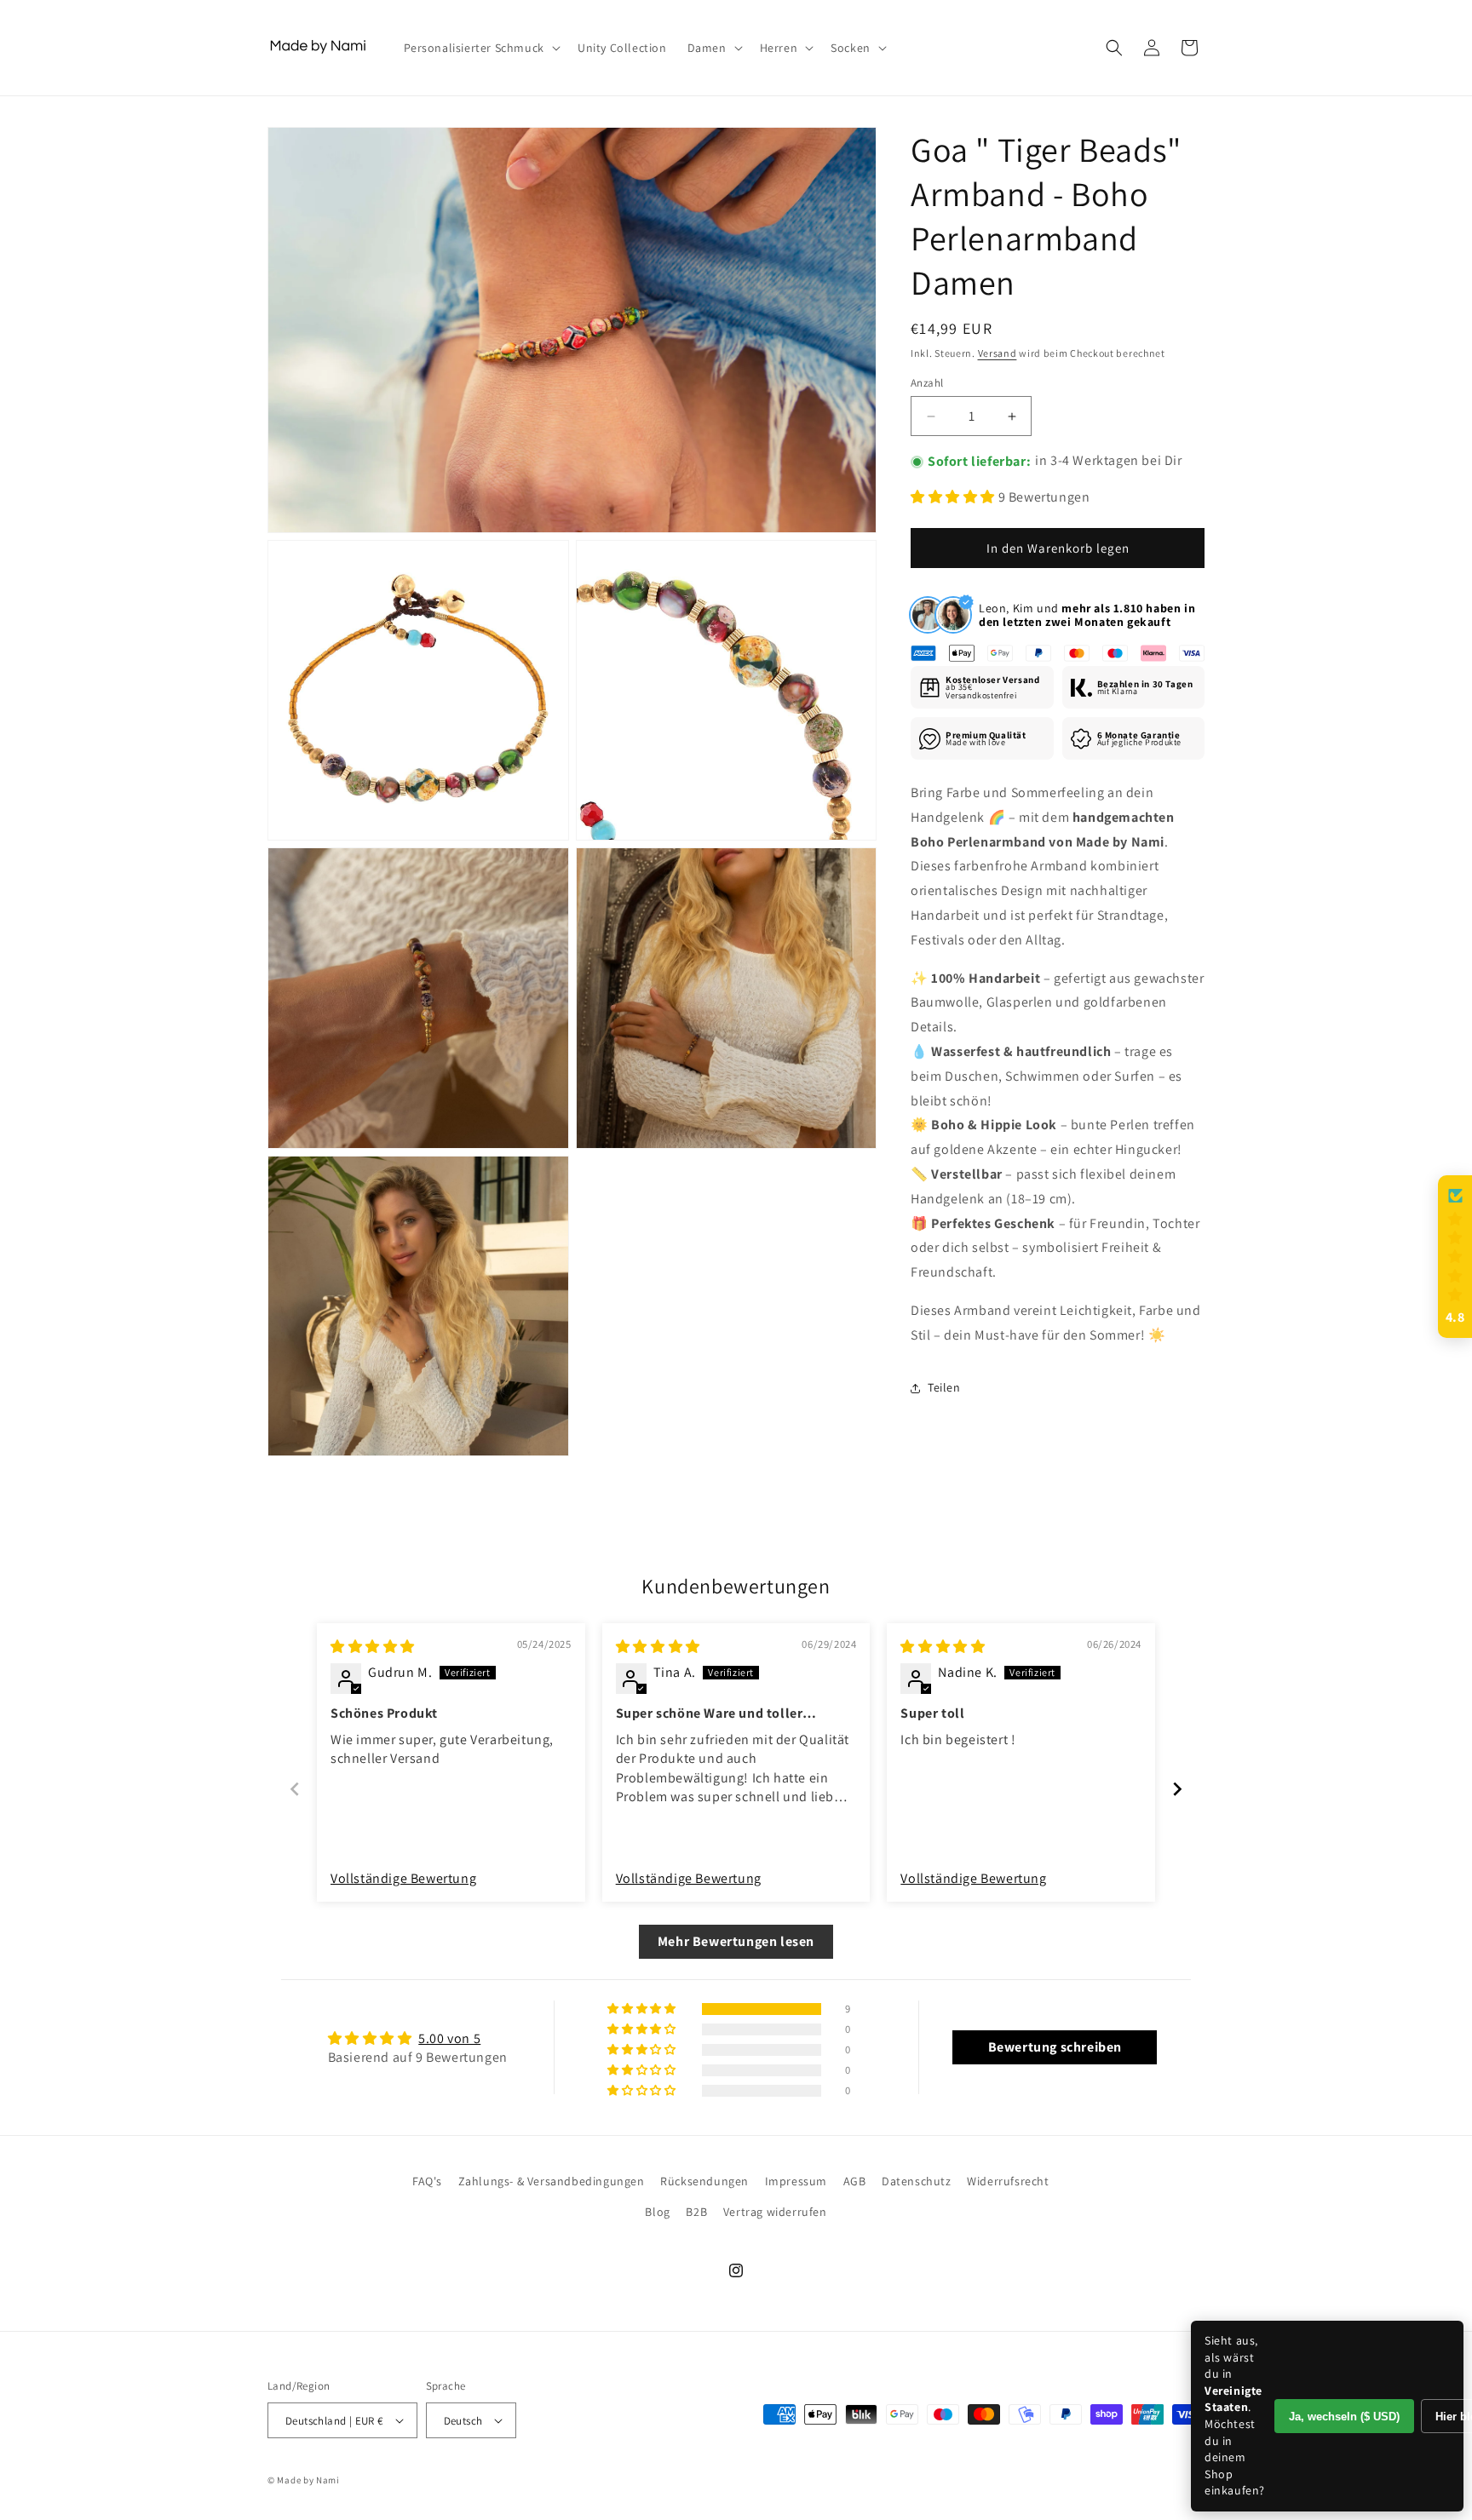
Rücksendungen (704, 2181)
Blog (657, 2212)
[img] (373, 1647)
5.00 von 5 (449, 2038)
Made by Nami (308, 2480)
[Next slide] (1177, 1789)
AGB (855, 2181)
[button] (480, 48)
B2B (696, 2212)
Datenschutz (917, 2181)
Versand (998, 353)
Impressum (796, 2181)
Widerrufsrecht (1008, 2181)
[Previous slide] (295, 1789)
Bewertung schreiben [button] (1055, 2047)
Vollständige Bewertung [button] (403, 1878)
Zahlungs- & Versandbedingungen (552, 2181)
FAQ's (427, 2181)
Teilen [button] (944, 1387)
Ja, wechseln (1344, 2417)
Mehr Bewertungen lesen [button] (736, 1941)
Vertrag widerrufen (775, 2212)
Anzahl (927, 383)
